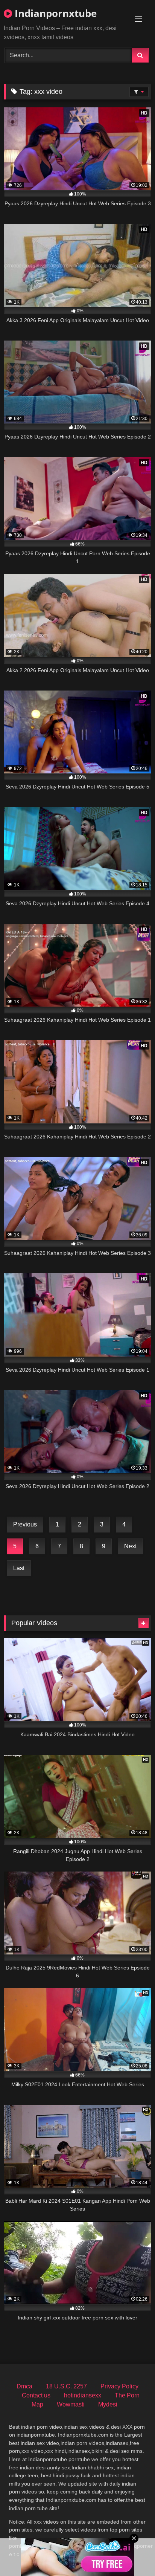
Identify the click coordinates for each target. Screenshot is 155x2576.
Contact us (36, 2395)
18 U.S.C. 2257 (66, 2386)
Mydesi (108, 2404)
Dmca (24, 2386)
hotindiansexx (83, 2395)
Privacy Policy (119, 2386)
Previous (25, 1524)
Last (19, 1568)
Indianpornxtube (54, 13)
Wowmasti (71, 2404)
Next (130, 1546)
